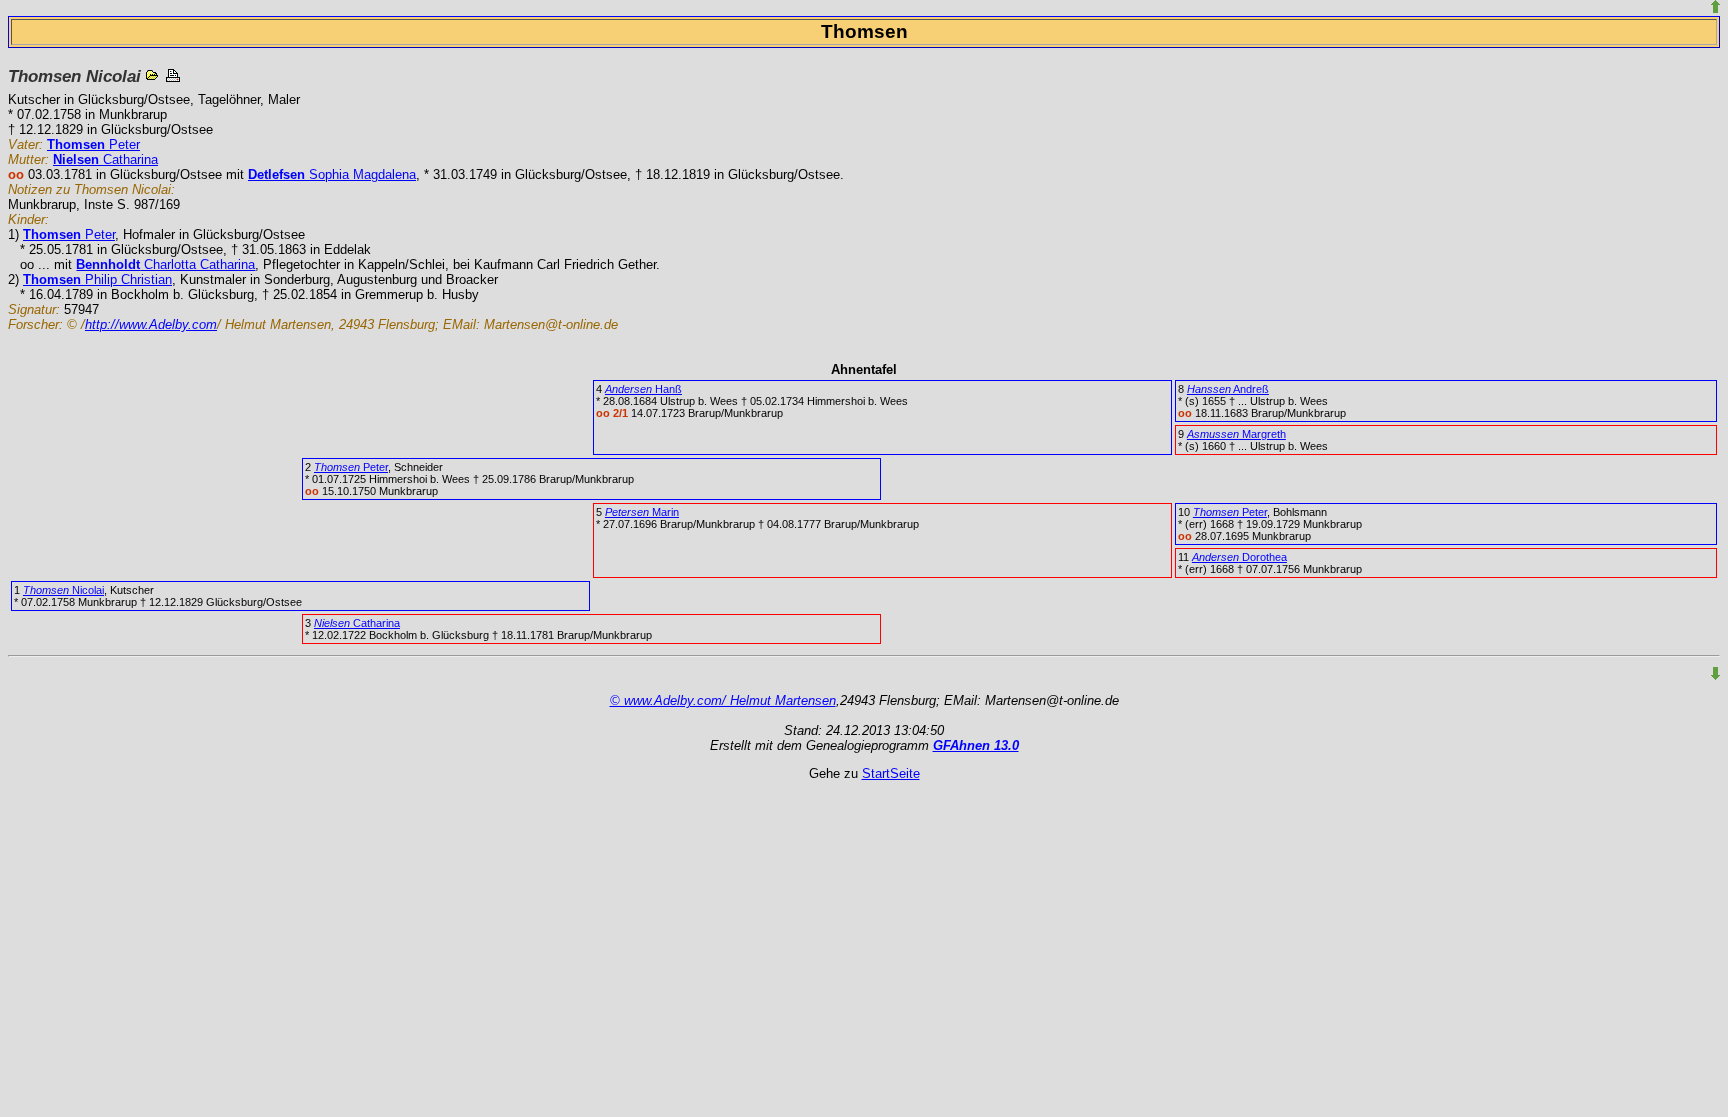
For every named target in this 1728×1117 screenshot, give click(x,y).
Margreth (1236, 434)
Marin (642, 512)
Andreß (1228, 389)
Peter (93, 144)
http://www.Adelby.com (151, 324)
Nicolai (63, 590)
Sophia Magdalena (332, 174)
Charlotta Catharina (165, 264)
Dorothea (1239, 557)
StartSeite (891, 773)
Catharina (105, 159)
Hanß (643, 389)
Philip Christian (97, 279)
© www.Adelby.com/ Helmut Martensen (723, 700)
